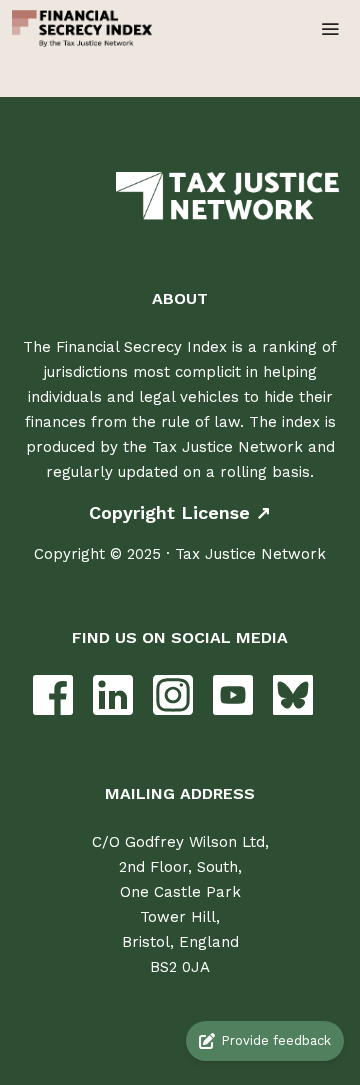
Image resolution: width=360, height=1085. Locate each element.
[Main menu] (330, 29)
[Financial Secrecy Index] (82, 28)
